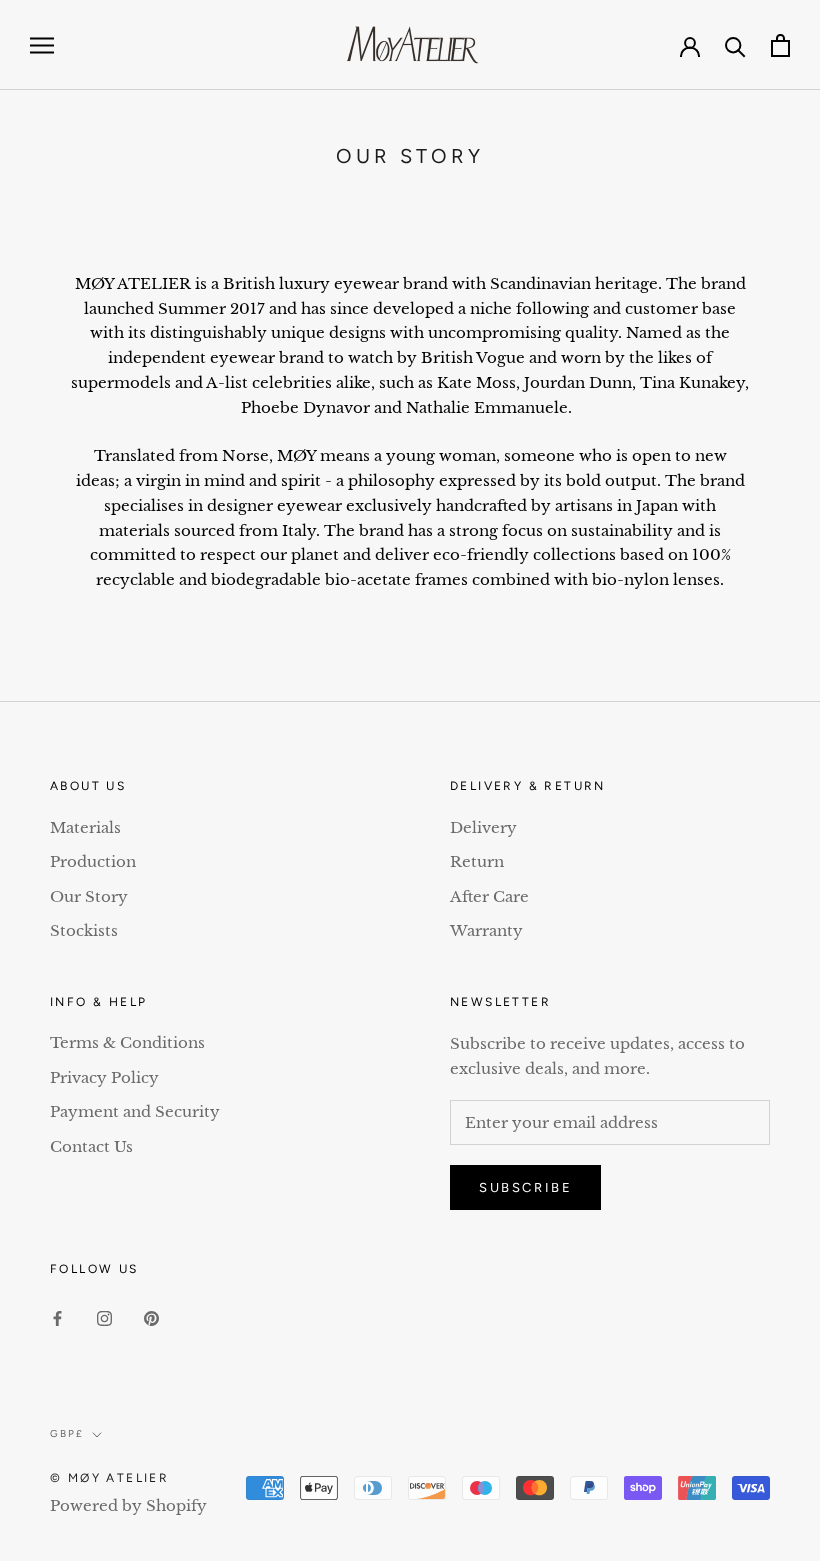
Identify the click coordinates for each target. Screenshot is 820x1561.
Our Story (89, 896)
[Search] (735, 45)
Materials (85, 827)
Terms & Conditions (127, 1042)
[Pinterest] (151, 1318)
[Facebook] (57, 1318)
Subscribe (525, 1187)
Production (93, 861)
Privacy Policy (104, 1077)
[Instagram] (104, 1318)
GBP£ (67, 1433)
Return (477, 861)
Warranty (486, 930)
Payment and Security (135, 1111)
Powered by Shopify (128, 1505)
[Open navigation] (42, 45)
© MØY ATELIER (109, 1478)
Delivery (483, 827)
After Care (489, 896)
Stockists (84, 930)
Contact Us (91, 1146)
